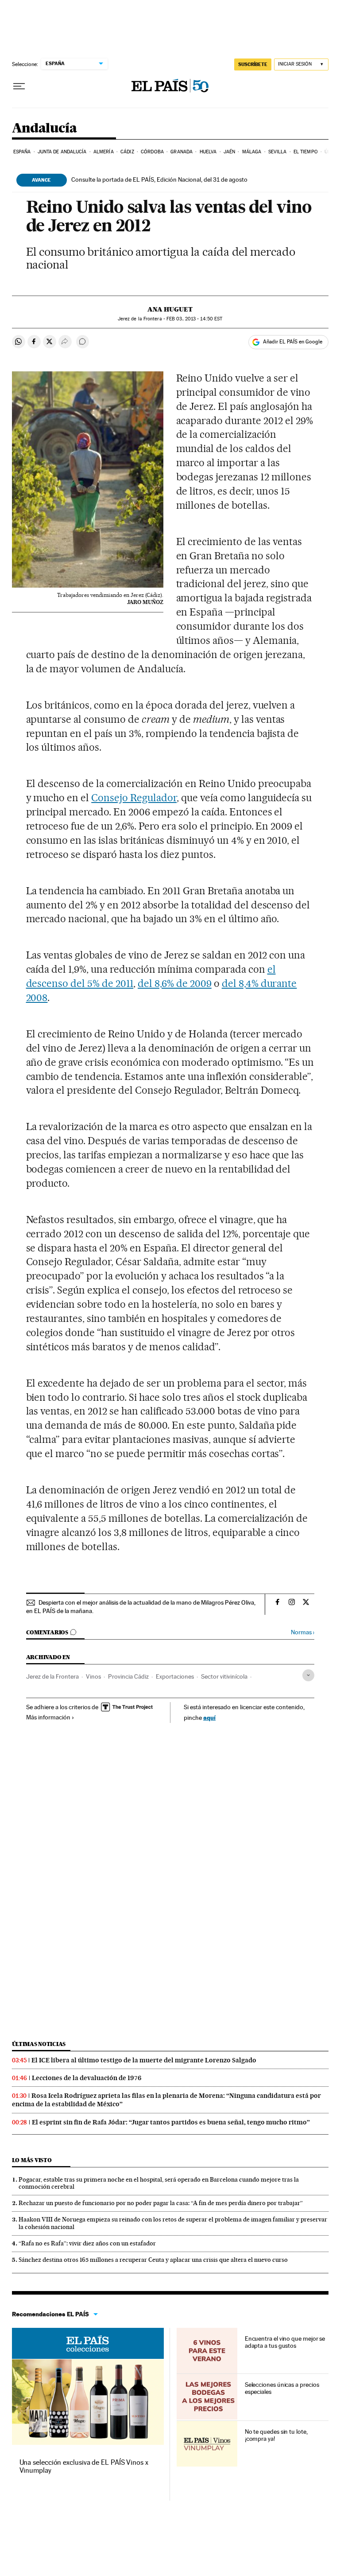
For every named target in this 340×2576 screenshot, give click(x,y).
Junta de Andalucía (62, 152)
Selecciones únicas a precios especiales (282, 2388)
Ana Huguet (170, 309)
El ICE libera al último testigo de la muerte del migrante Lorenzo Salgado (144, 2060)
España (22, 152)
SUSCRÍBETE (253, 64)
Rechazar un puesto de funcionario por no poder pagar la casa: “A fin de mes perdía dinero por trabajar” (161, 2203)
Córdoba (152, 152)
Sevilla (278, 152)
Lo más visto (32, 2160)
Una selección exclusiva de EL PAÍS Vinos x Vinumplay (84, 2466)
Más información (48, 1717)
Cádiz (127, 152)
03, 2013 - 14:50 (194, 319)
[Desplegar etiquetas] (308, 1675)
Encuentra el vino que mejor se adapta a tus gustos (285, 2342)
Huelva (208, 152)
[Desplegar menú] (19, 86)
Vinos (93, 1676)
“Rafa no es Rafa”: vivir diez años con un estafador (87, 2243)
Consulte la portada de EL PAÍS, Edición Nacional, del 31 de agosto (159, 179)
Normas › (303, 1632)
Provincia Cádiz (128, 1676)
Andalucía (44, 129)
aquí (209, 1717)
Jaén (229, 152)
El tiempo (306, 152)
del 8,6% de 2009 (175, 983)
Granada (182, 152)
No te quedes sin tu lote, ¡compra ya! (276, 2435)
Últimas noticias (39, 2044)
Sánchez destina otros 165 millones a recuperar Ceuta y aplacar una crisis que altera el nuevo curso (153, 2260)
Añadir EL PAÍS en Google (293, 342)
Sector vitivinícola (224, 1676)
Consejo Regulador (134, 798)
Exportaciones (175, 1676)
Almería (104, 152)
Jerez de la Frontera (52, 1676)
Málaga (252, 152)
